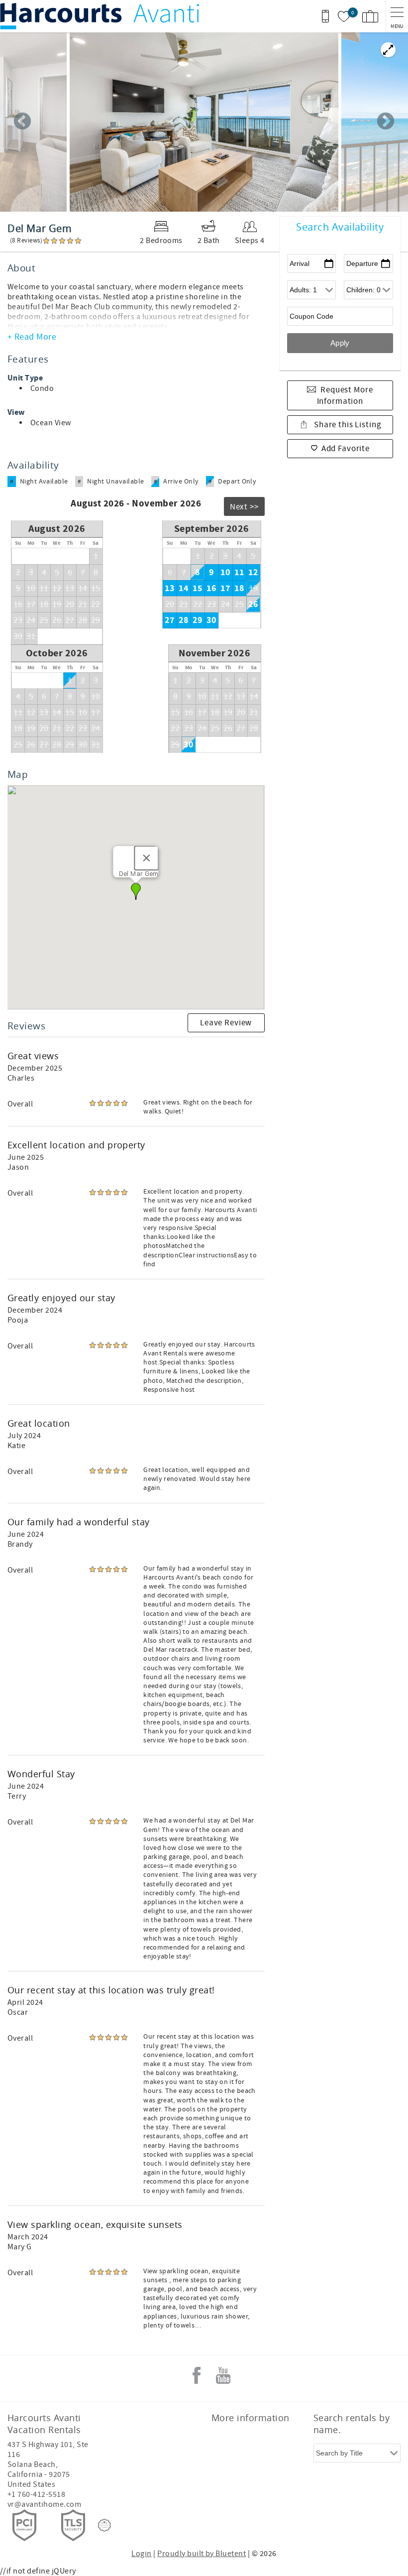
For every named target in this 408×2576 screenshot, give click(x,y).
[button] (136, 891)
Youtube (223, 2375)
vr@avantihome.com (44, 2504)
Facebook (197, 2375)
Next (386, 122)
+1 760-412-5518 (36, 2494)
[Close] (147, 858)
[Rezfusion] (104, 2525)
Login (141, 2554)
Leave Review (226, 1023)
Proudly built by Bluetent (202, 2554)
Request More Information (345, 396)
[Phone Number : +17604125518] (325, 16)
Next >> (244, 507)
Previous (22, 122)
